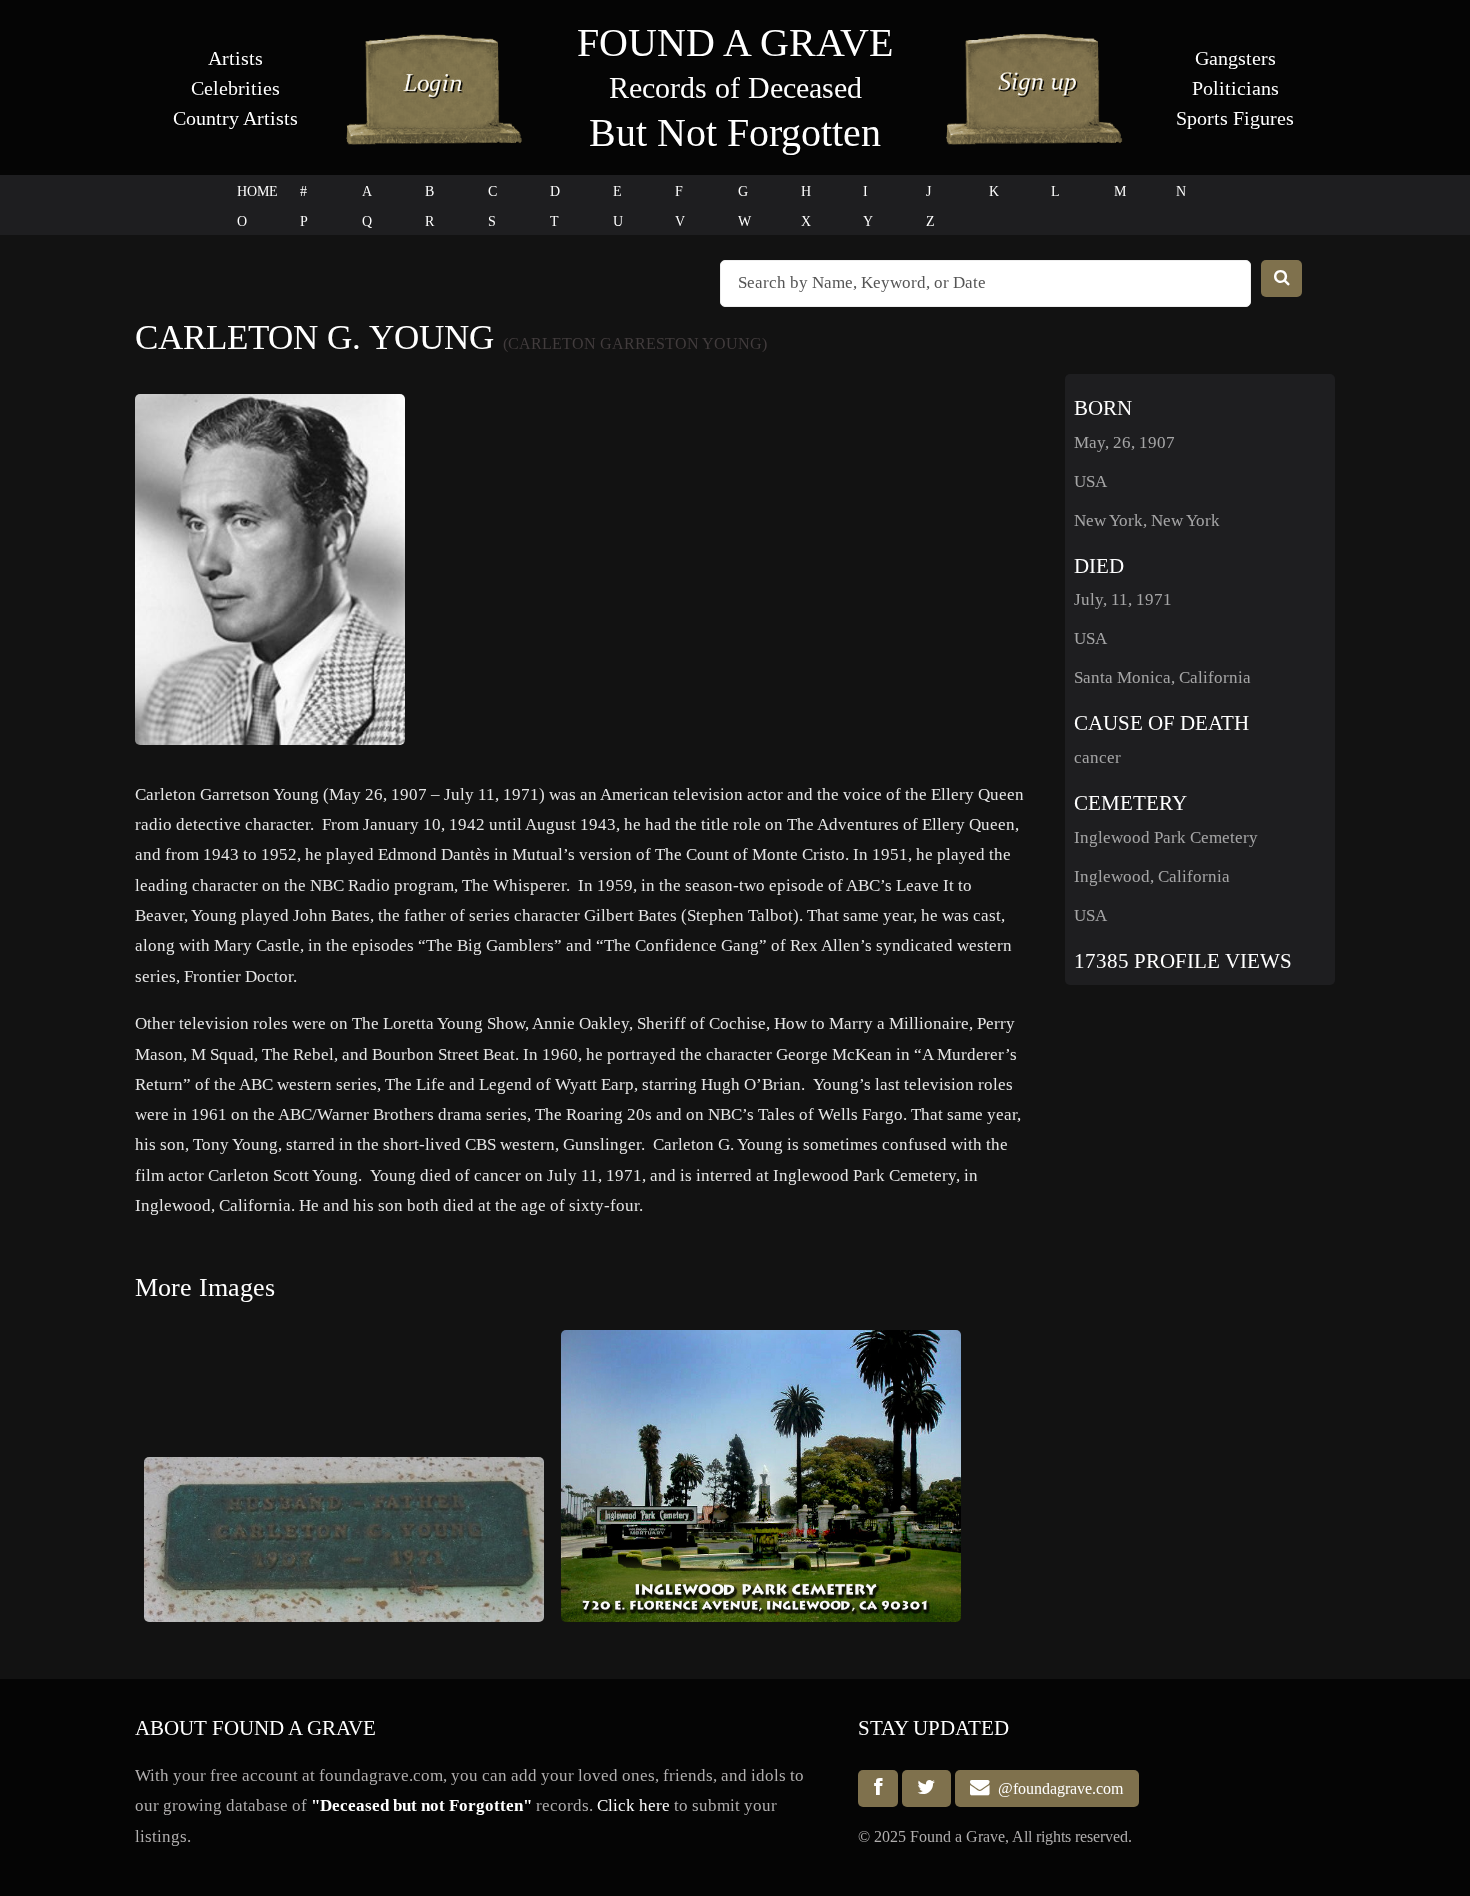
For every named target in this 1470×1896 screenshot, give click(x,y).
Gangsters (1235, 58)
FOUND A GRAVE (735, 42)
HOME (257, 191)
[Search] (1282, 278)
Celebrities (235, 88)
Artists (235, 58)
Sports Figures (1235, 118)
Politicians (1235, 88)
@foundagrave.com (1056, 1788)
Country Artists (235, 118)
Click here (633, 1805)
